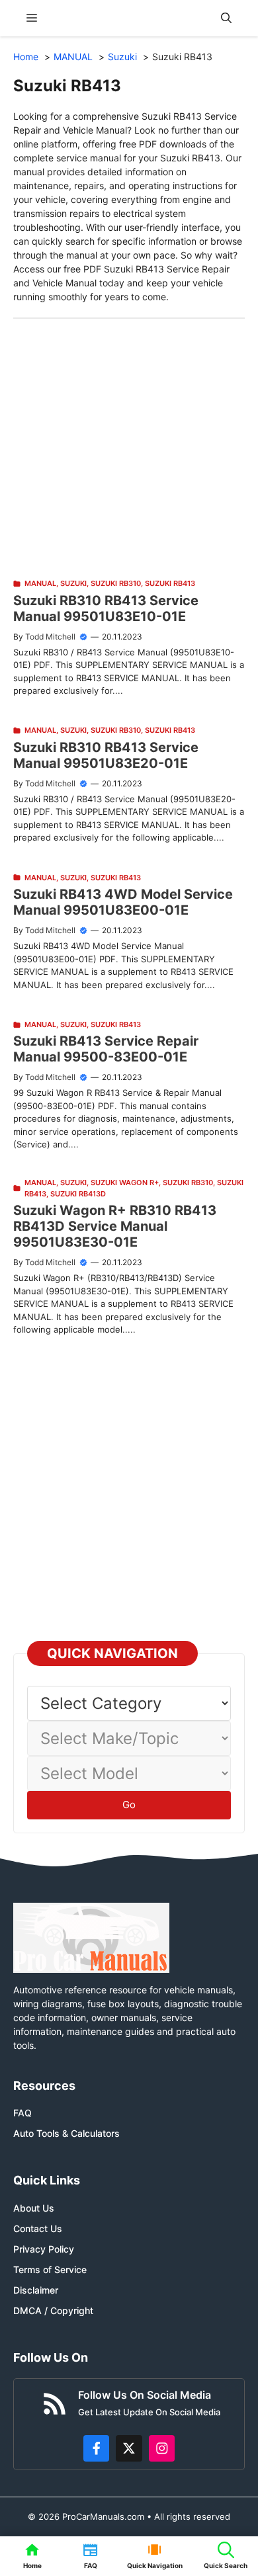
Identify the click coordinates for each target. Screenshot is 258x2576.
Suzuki (73, 583)
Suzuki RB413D (78, 1194)
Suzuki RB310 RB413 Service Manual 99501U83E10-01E (106, 608)
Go (129, 1805)
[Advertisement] (129, 448)
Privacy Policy (44, 2249)
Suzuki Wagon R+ (125, 1183)
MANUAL (40, 583)
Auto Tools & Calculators (66, 2133)
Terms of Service (50, 2269)
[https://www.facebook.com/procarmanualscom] (97, 2448)
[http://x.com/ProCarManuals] (129, 2448)
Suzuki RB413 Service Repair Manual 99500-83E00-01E (106, 1049)
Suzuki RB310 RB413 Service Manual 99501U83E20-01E (106, 755)
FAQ (22, 2113)
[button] (226, 18)
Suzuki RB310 (116, 583)
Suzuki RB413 (170, 583)
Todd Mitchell (50, 637)
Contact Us (38, 2228)
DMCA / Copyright (53, 2310)
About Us (34, 2208)
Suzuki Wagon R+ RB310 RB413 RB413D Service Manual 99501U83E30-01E (115, 1226)
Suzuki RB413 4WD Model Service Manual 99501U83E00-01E (123, 902)
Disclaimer (36, 2290)
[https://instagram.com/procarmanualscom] (162, 2448)
